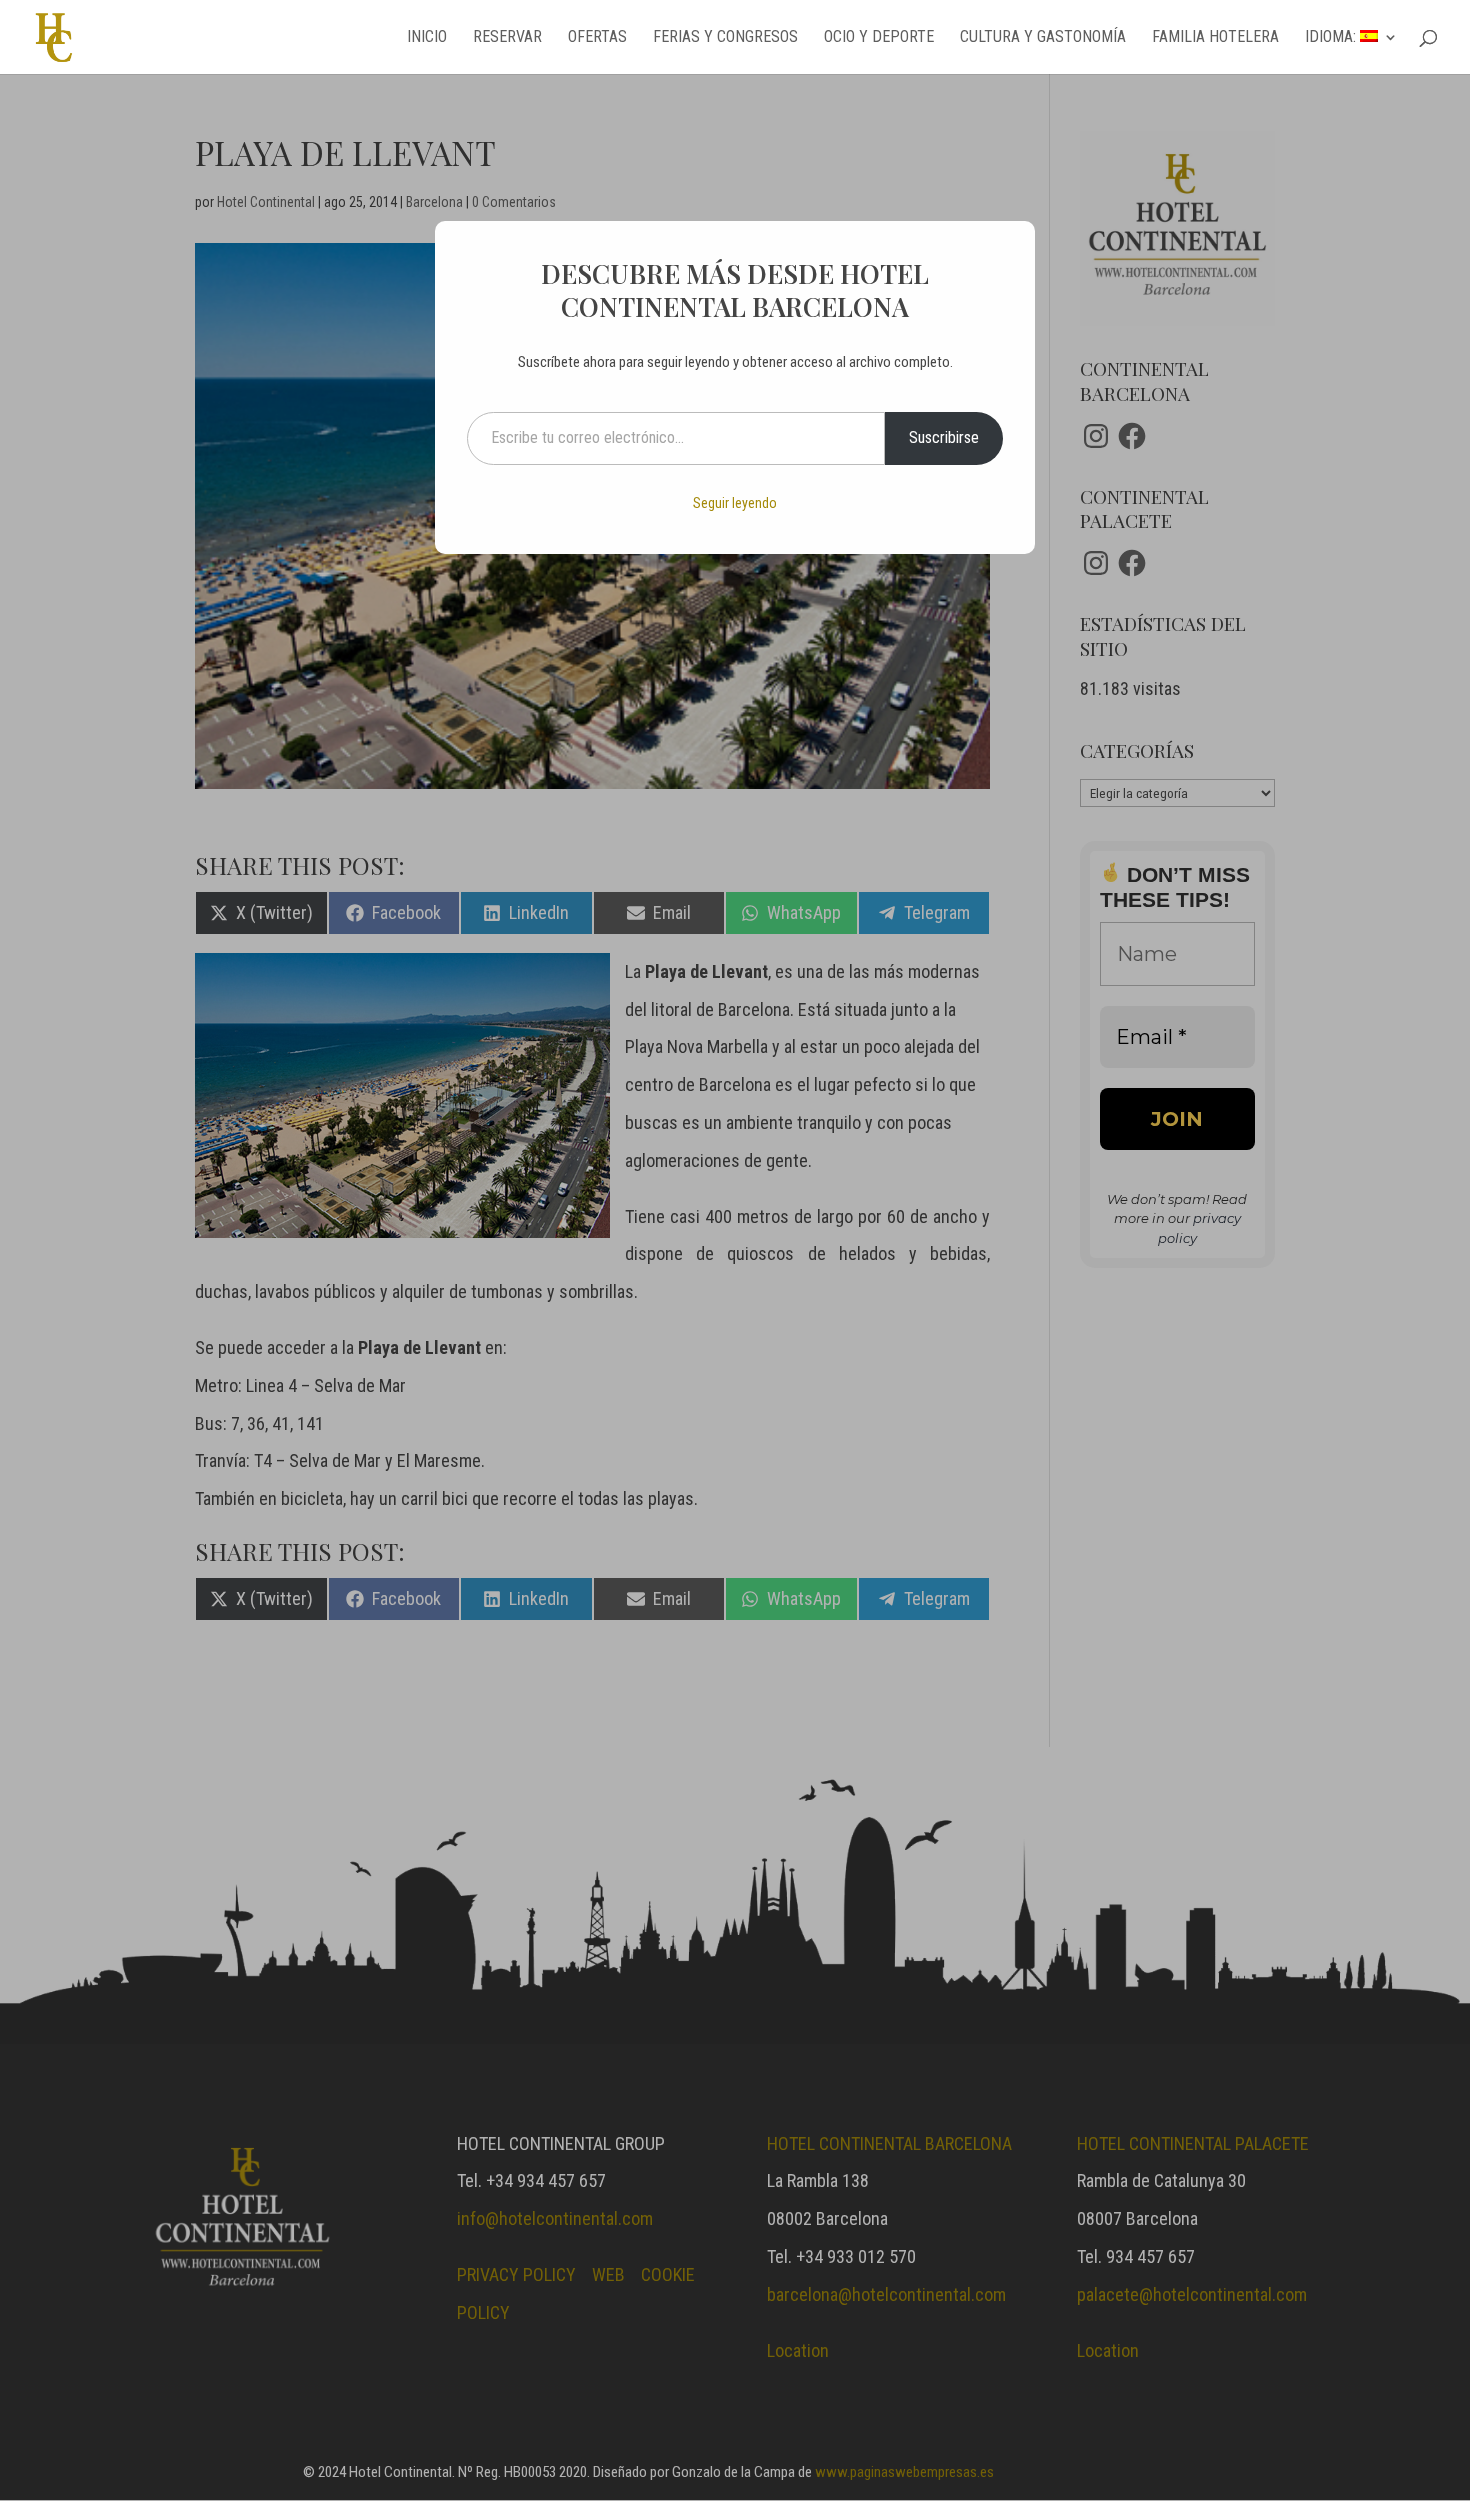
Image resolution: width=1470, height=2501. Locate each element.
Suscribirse (944, 437)
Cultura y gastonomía (1043, 38)
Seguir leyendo (735, 503)
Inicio (427, 38)
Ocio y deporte (879, 38)
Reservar (507, 38)
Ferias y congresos (725, 38)
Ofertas (597, 38)
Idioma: (1332, 38)
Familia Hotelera (1215, 38)
